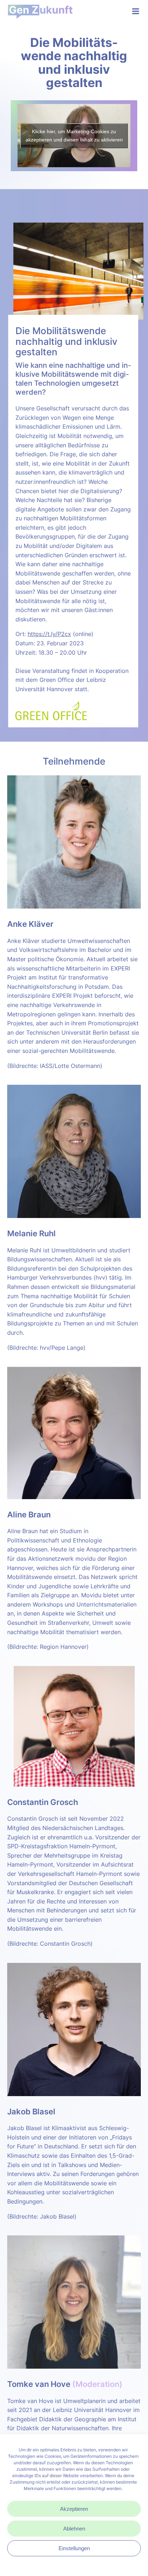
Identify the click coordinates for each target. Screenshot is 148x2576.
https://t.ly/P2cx (49, 634)
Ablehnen (74, 2529)
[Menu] (135, 11)
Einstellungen (74, 2548)
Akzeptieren (74, 2509)
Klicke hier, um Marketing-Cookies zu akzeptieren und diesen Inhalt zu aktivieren (74, 136)
